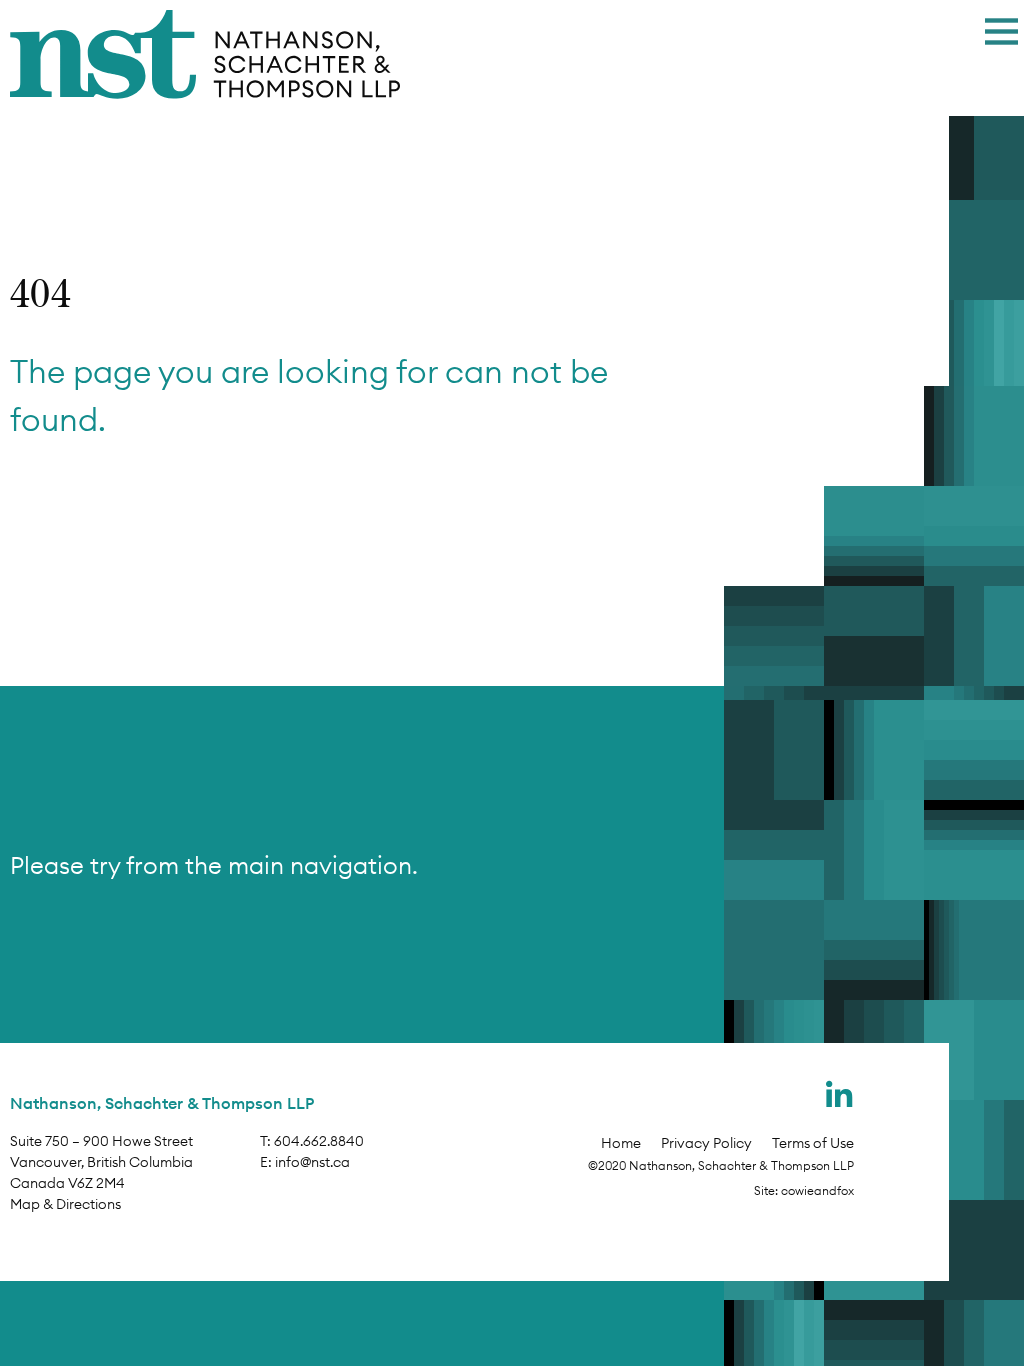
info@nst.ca (312, 1162)
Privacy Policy (706, 1143)
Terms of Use (813, 1143)
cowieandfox (817, 1190)
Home (621, 1143)
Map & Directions (65, 1204)
